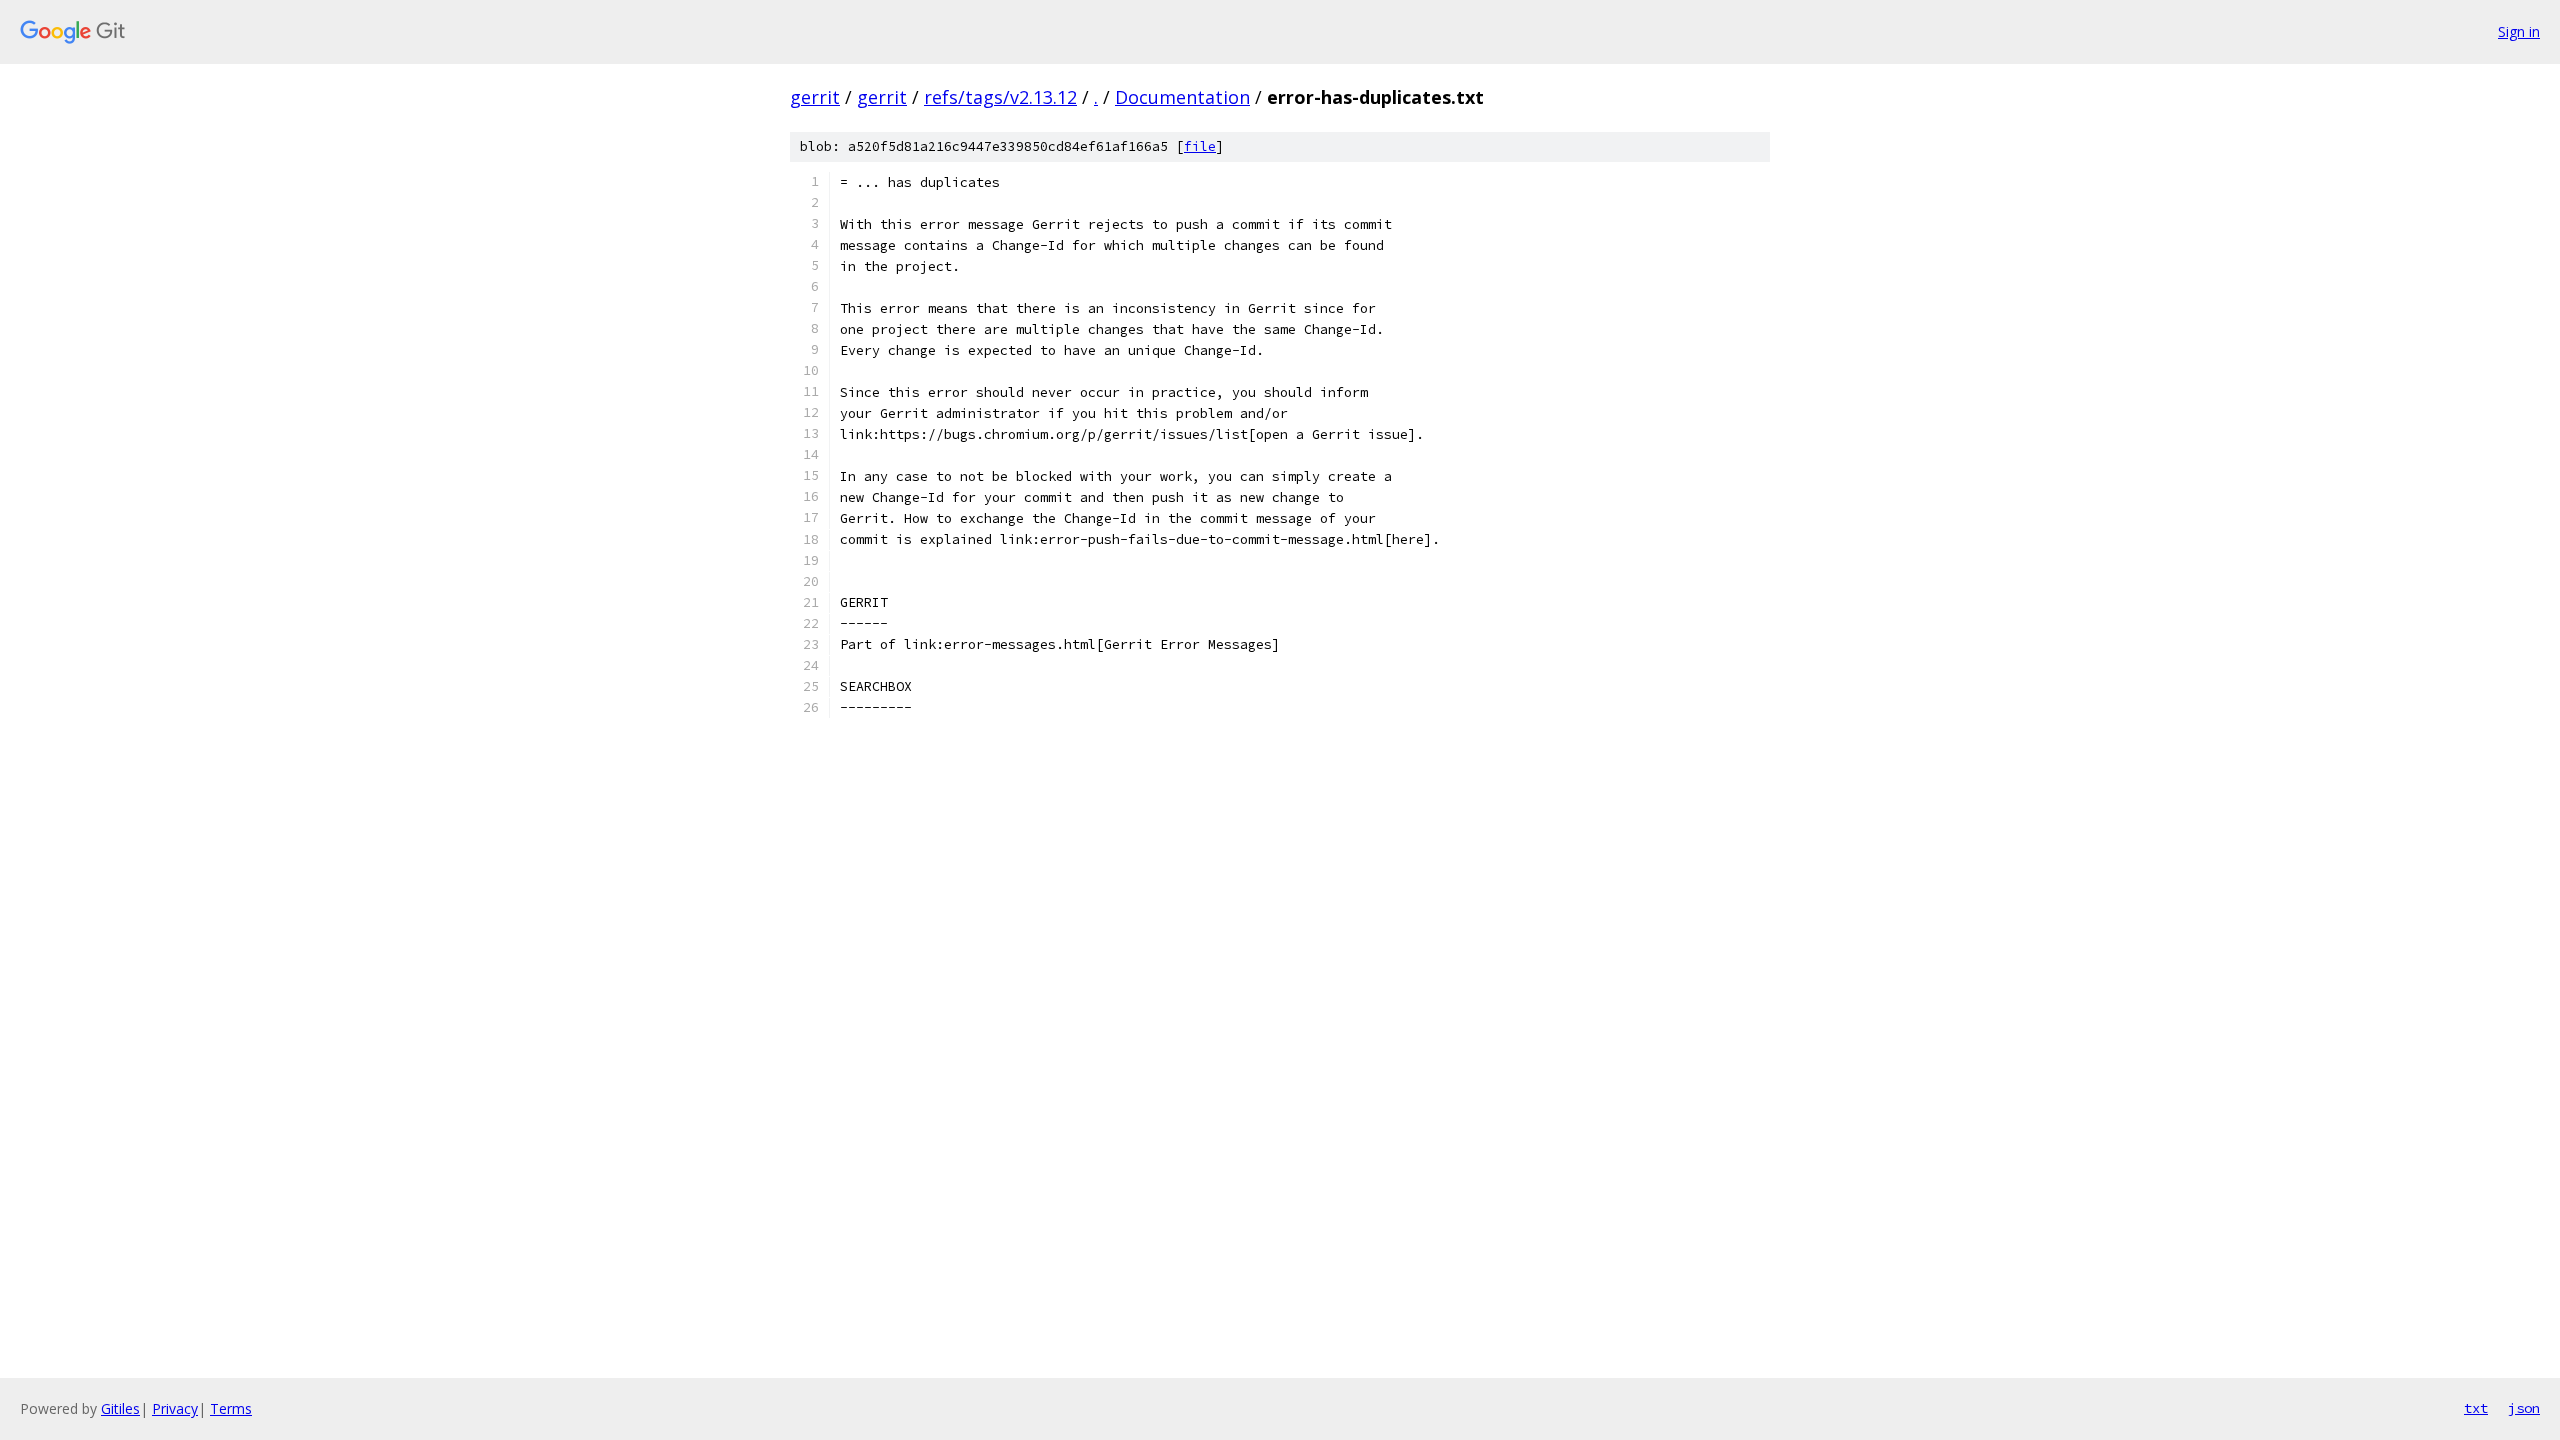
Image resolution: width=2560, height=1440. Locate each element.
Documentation (1182, 97)
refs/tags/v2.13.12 (1000, 97)
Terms (231, 1408)
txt (2476, 1408)
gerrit (815, 97)
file (1200, 146)
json (2524, 1408)
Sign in (2519, 31)
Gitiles (120, 1408)
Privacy (175, 1408)
